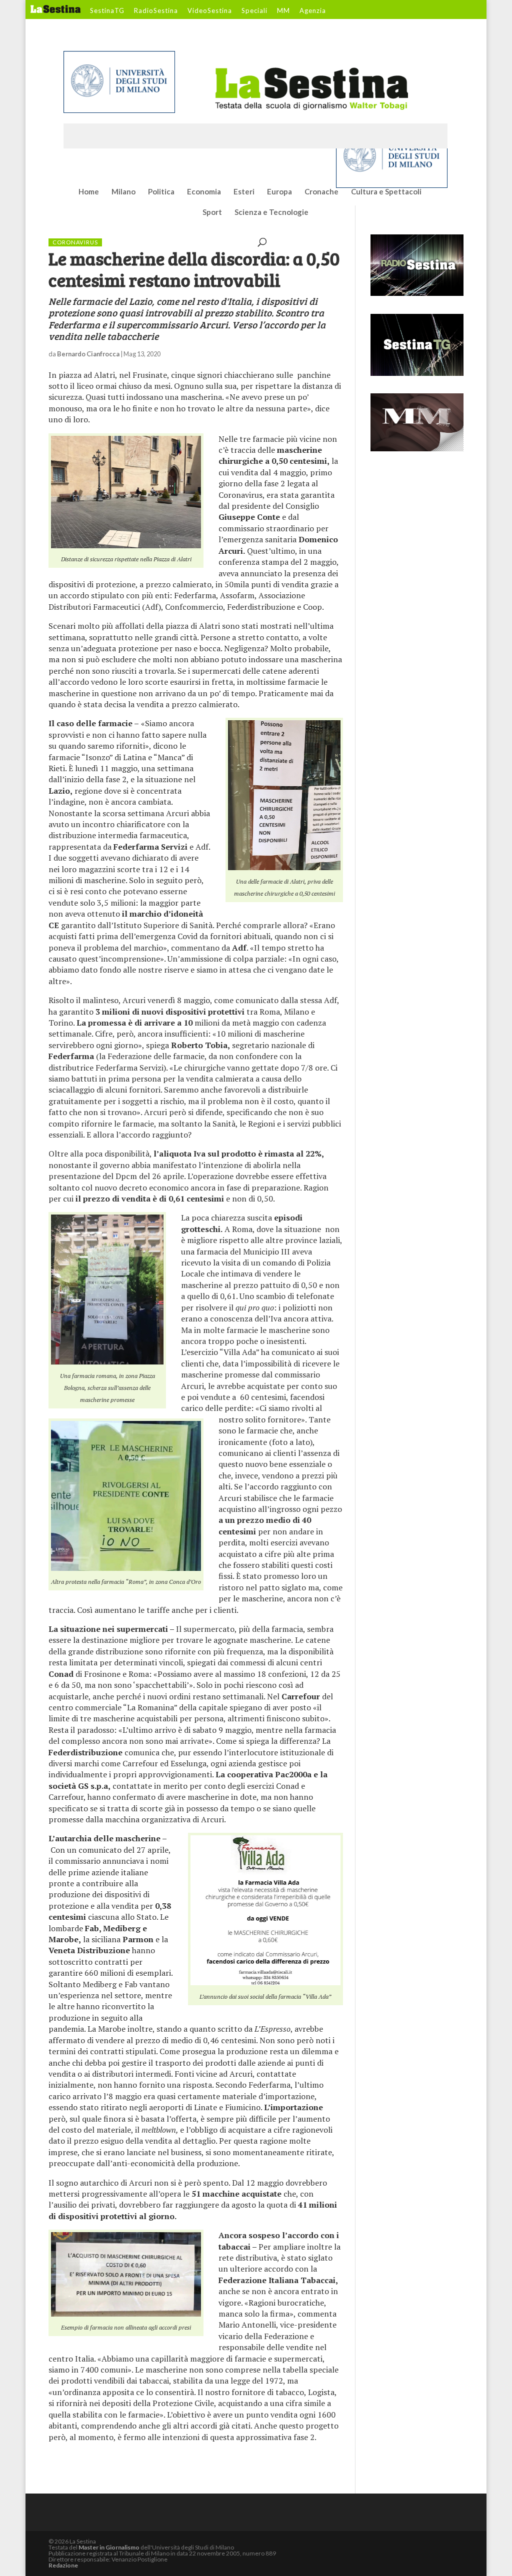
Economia (204, 192)
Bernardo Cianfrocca (88, 354)
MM (283, 11)
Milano (123, 192)
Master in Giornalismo (109, 2547)
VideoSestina (210, 11)
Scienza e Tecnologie (271, 212)
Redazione (63, 2565)
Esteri (244, 192)
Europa (279, 192)
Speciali (254, 11)
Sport (212, 212)
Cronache (321, 192)
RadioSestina (156, 11)
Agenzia (313, 11)
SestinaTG (107, 11)
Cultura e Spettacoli (386, 192)
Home (89, 192)
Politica (161, 192)
